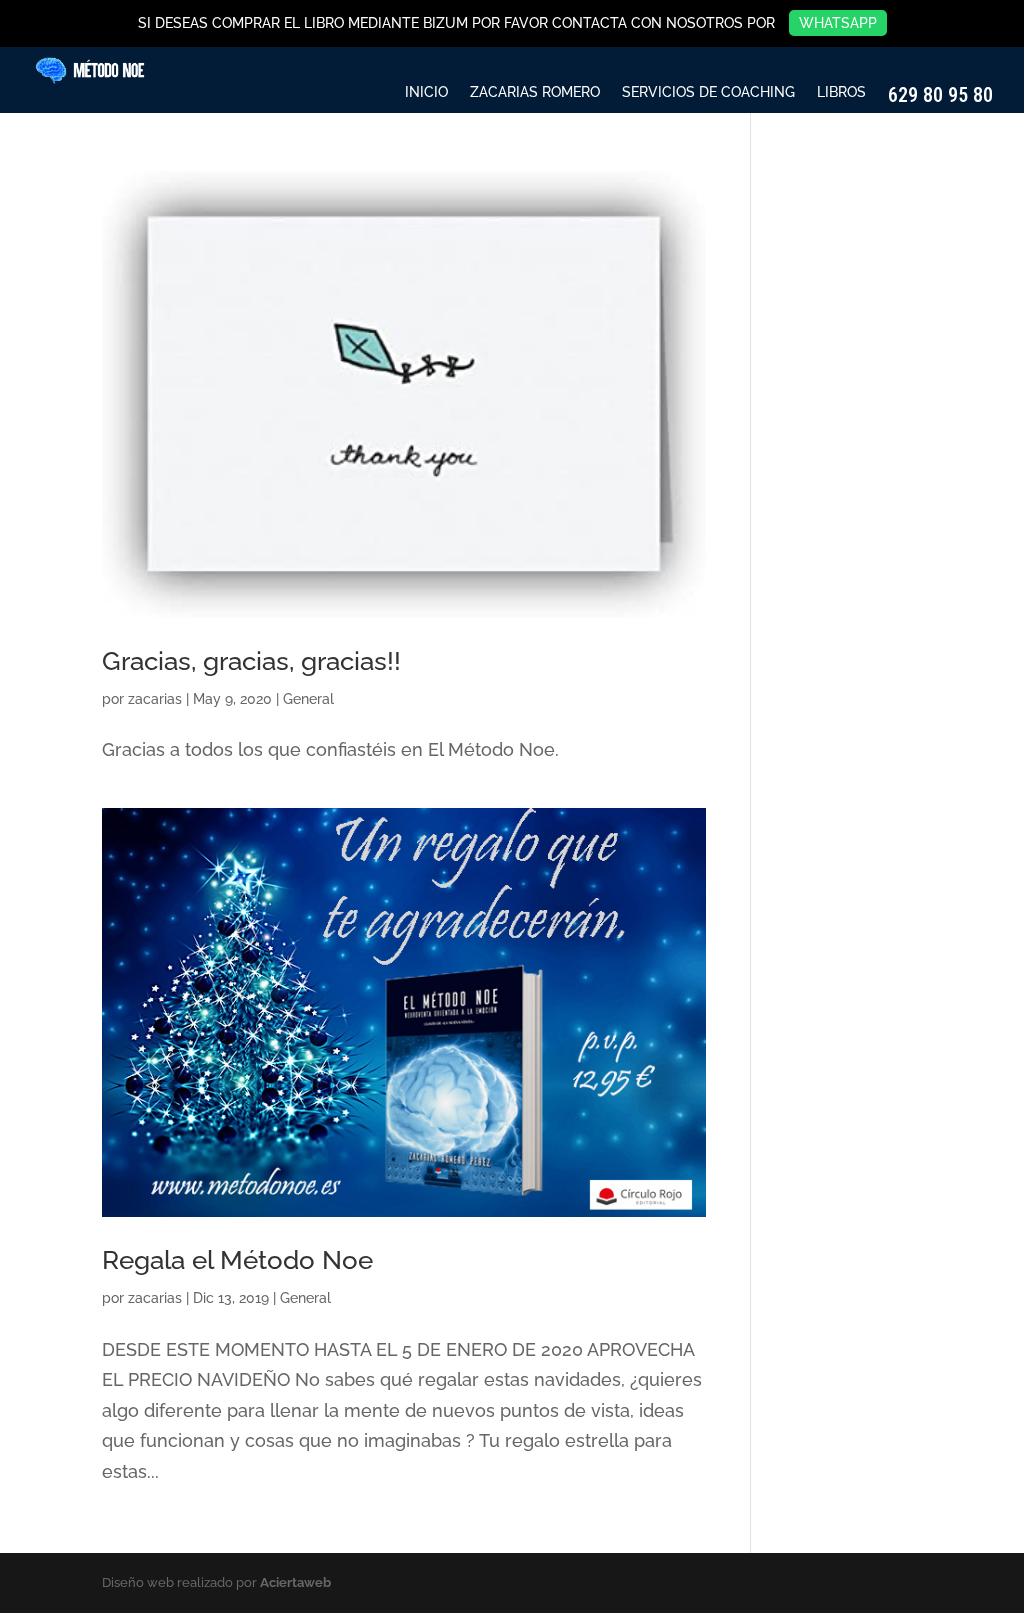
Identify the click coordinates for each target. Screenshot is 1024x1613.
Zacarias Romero (535, 92)
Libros (841, 92)
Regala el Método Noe (237, 1260)
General (308, 699)
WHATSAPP (838, 23)
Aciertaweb (295, 1582)
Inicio (426, 92)
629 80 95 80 (940, 96)
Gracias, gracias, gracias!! (251, 661)
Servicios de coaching (708, 92)
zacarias (155, 699)
